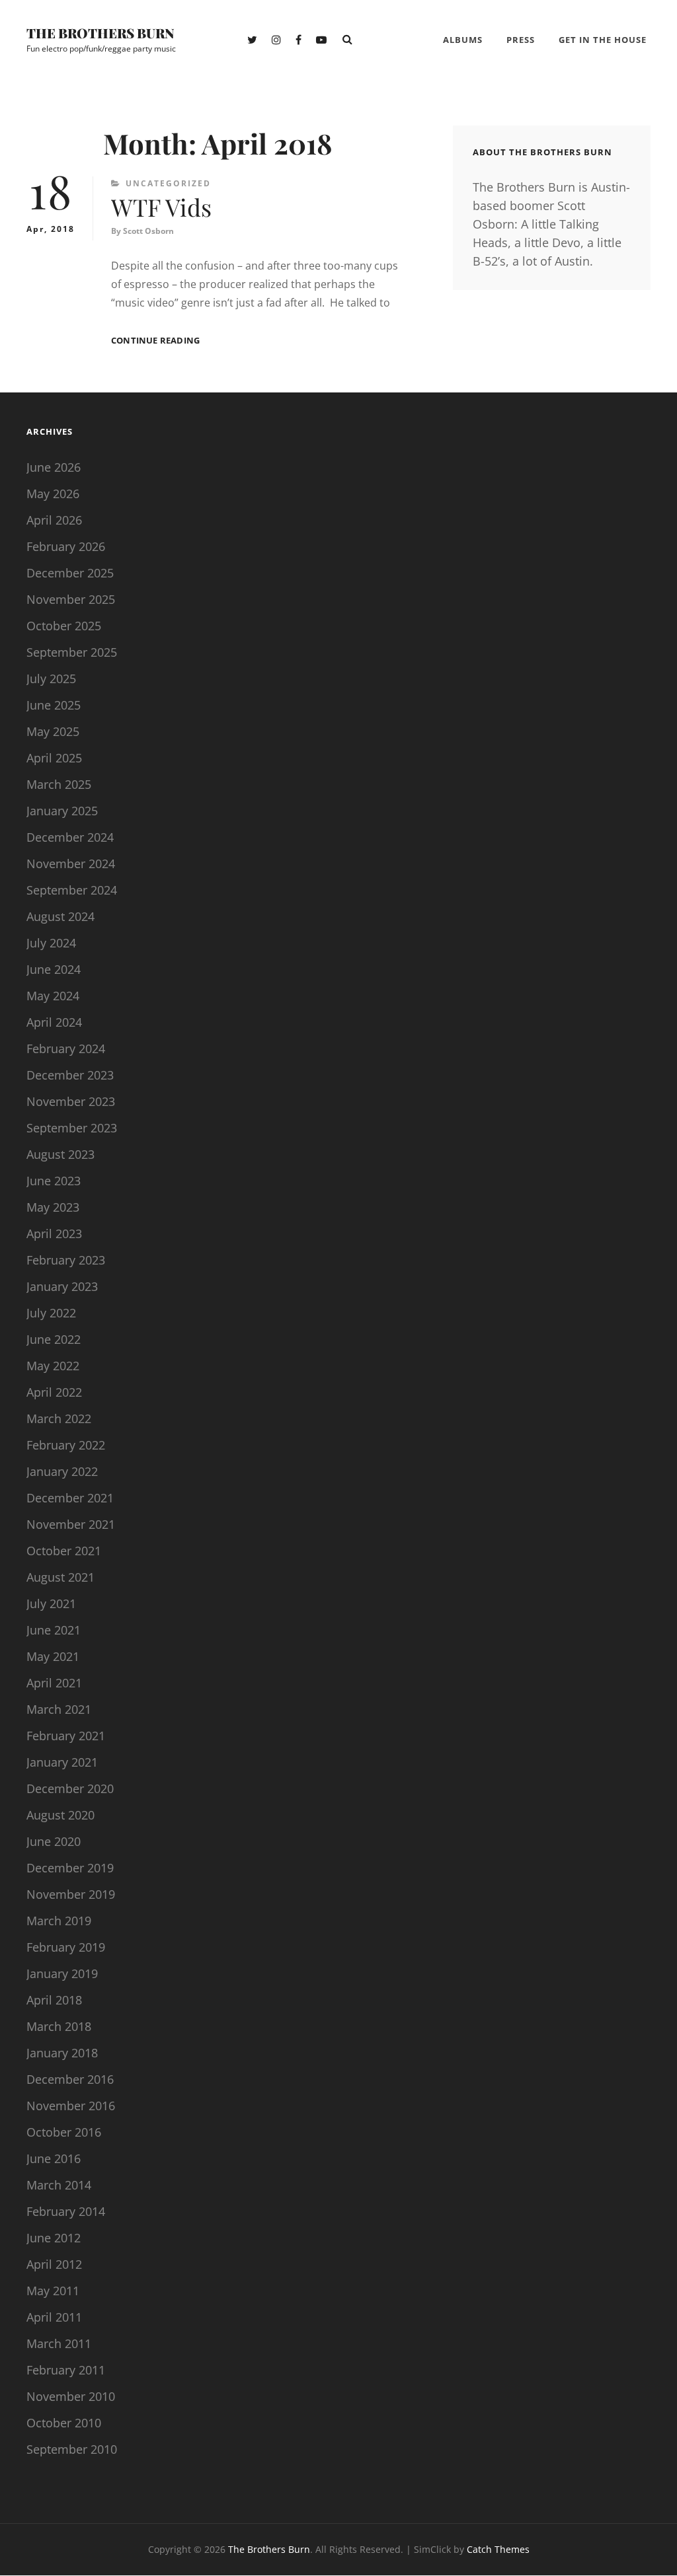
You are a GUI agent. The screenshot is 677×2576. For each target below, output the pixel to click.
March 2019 (59, 1921)
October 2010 (64, 2423)
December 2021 (70, 1498)
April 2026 (54, 520)
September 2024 (72, 890)
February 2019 (66, 1947)
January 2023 (62, 1286)
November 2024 (71, 864)
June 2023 (54, 1181)
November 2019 (71, 1894)
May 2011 (53, 2291)
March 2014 (59, 2185)
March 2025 (59, 784)
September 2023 (72, 1128)
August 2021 (60, 1577)
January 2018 (62, 2053)
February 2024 (66, 1049)
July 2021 (51, 1603)
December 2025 (70, 573)
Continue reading (155, 341)
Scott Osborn (148, 231)
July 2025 (51, 679)
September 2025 (72, 652)
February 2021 (66, 1736)
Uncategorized (168, 183)
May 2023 (53, 1207)
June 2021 (54, 1630)
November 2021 (71, 1524)
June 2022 (54, 1339)
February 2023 (66, 1260)
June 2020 (54, 1841)
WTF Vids (161, 207)
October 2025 (64, 626)
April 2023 (54, 1233)
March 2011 (59, 2343)
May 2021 (53, 1656)
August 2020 (60, 1815)
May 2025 (53, 731)
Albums (463, 40)
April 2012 (54, 2264)
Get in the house (603, 40)
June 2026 (54, 467)
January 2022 (62, 1471)
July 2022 (51, 1313)
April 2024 (54, 1022)
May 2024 (53, 996)
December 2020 (70, 1788)
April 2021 (54, 1683)
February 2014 (66, 2211)
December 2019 (70, 1868)
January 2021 (62, 1762)
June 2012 (54, 2238)
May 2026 (53, 494)
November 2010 (71, 2396)
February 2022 (66, 1445)
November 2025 (71, 599)
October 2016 (64, 2132)
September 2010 (72, 2449)
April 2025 (54, 758)
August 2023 (60, 1154)
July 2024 (51, 943)
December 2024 (70, 837)
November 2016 (71, 2106)
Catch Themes (498, 2549)
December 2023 (70, 1075)
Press (521, 40)
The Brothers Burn (100, 33)
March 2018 (59, 2026)
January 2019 (62, 1973)
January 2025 (62, 811)
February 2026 (66, 546)
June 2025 (54, 705)
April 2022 (54, 1392)
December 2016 (70, 2079)
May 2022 (53, 1366)
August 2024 (60, 916)
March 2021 (59, 1709)
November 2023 (71, 1101)
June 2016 (54, 2158)
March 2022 (59, 1418)
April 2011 (54, 2317)
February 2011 (66, 2370)
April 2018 (54, 2000)
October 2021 (64, 1551)
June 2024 (54, 969)
